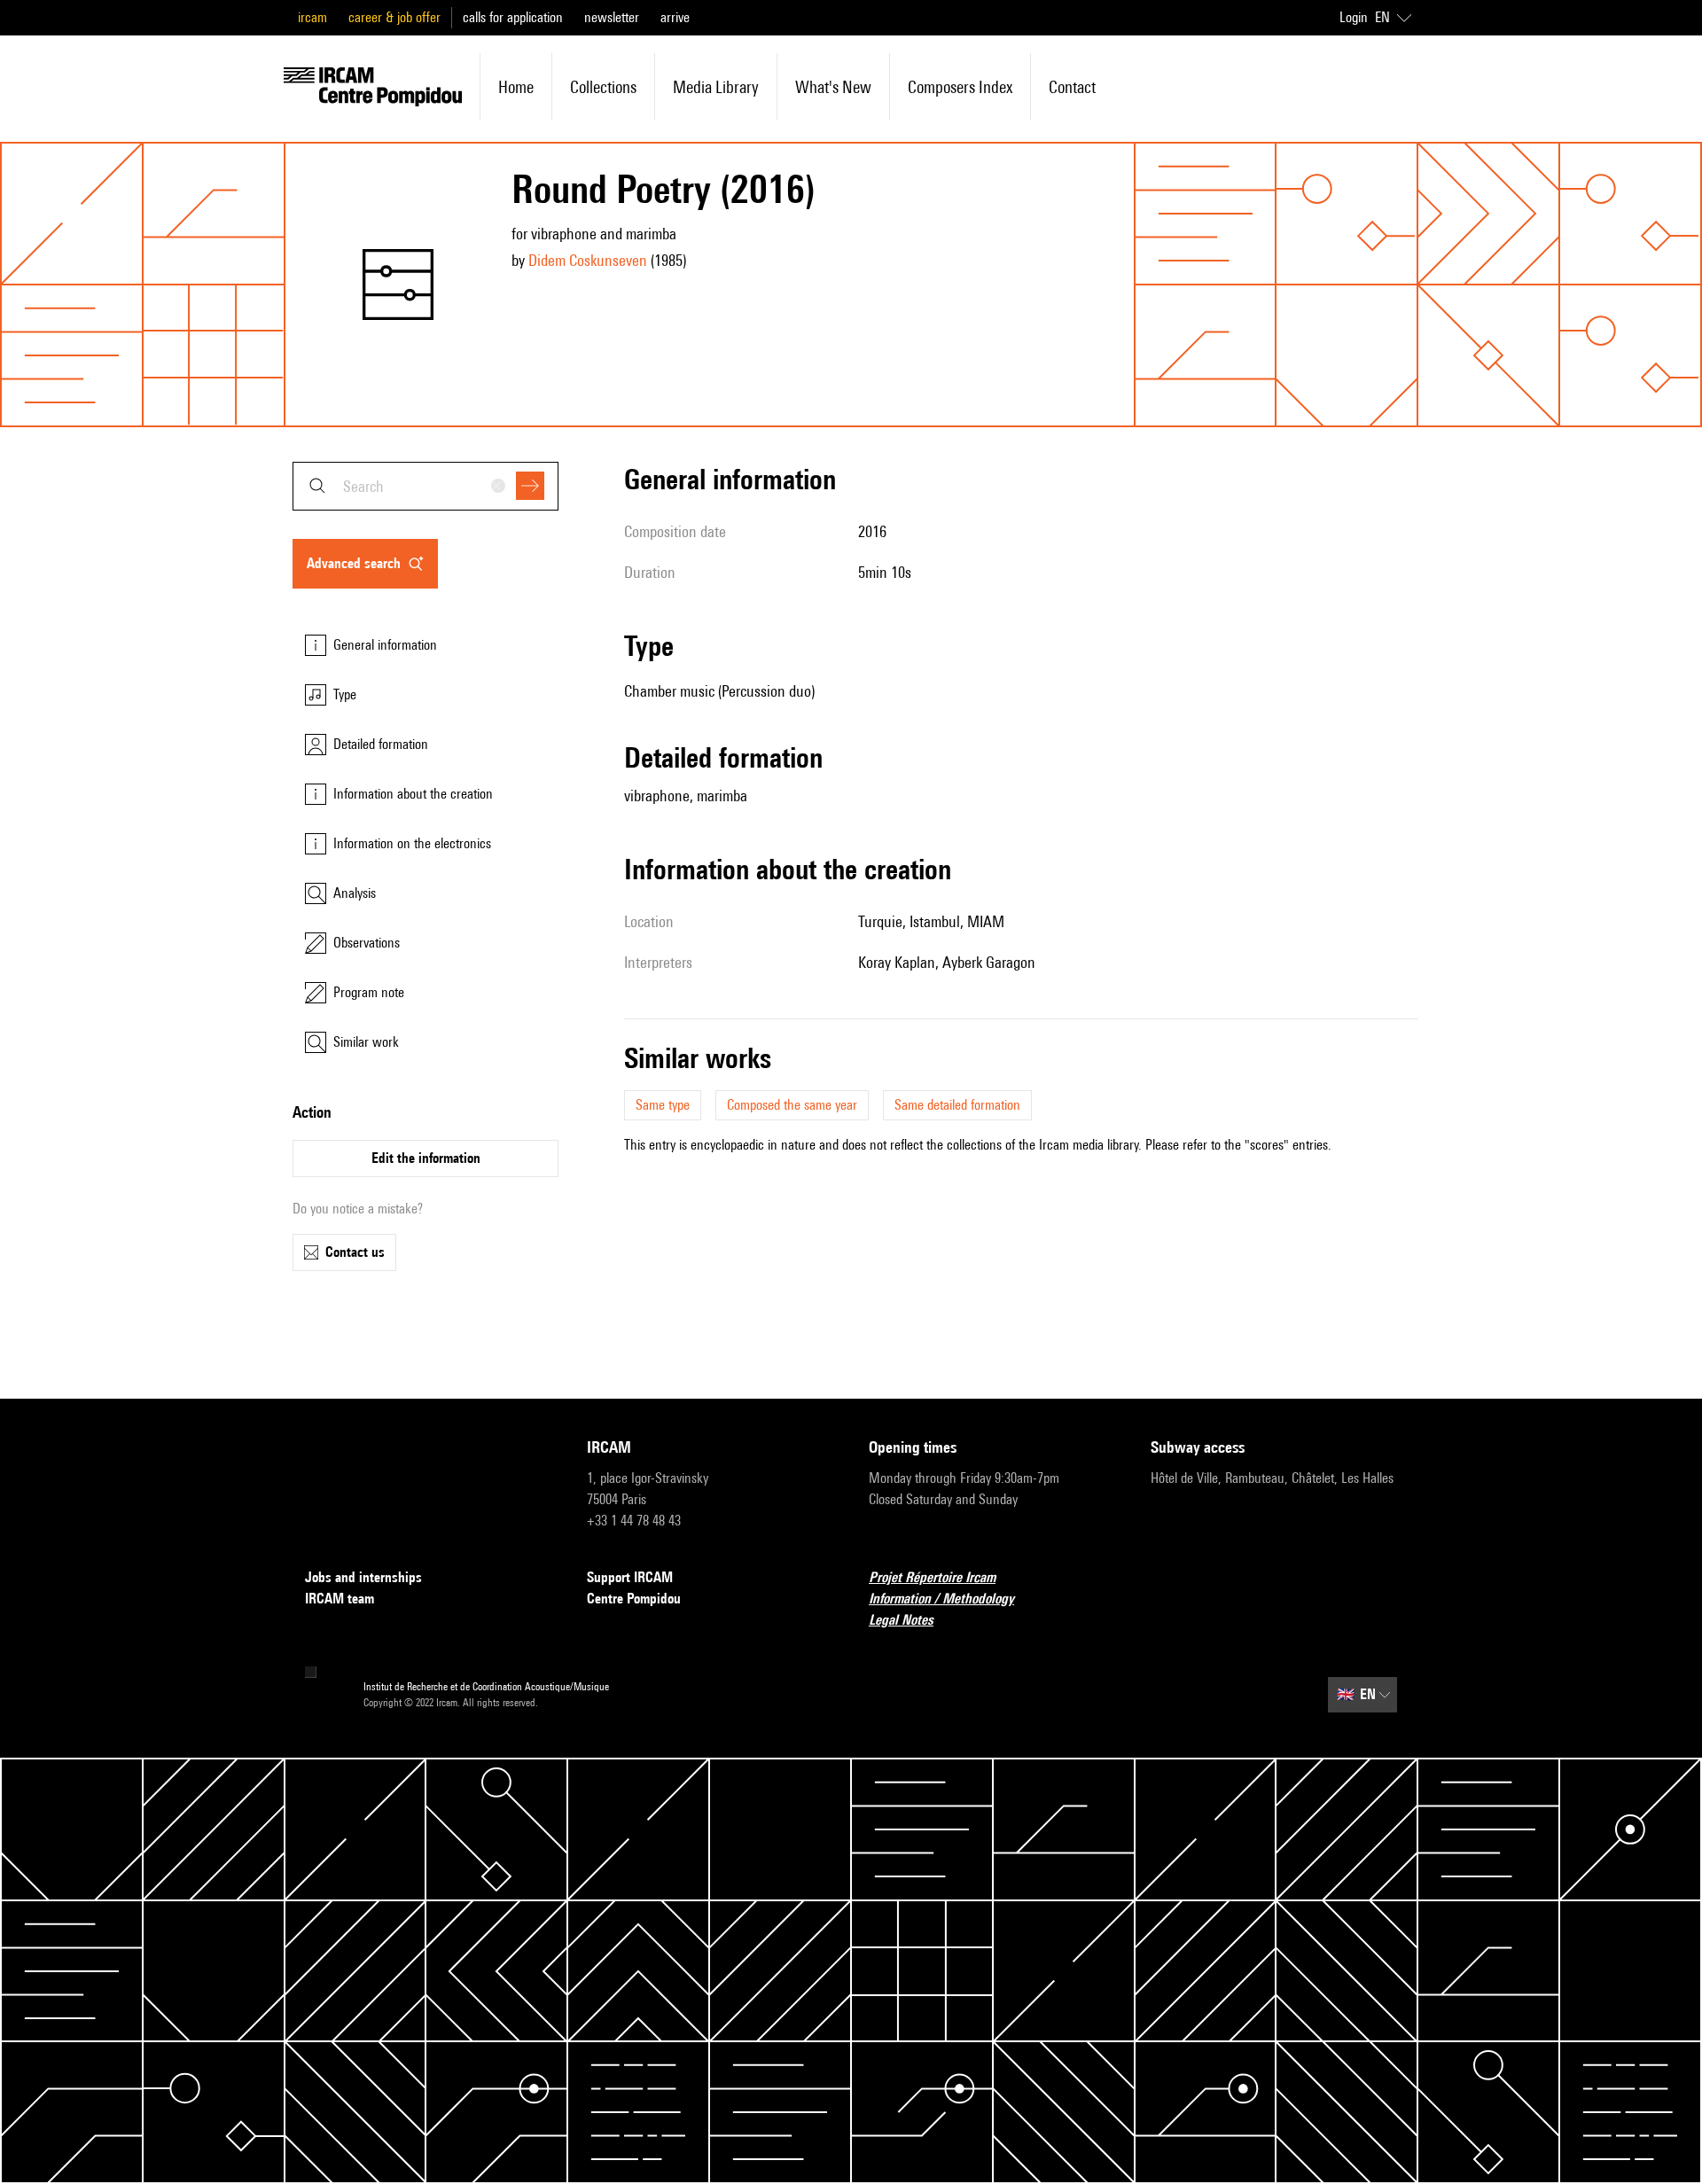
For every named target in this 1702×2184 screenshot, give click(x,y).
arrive (675, 17)
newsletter (612, 17)
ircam (312, 17)
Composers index (960, 87)
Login (1354, 17)
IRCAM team (340, 1599)
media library (716, 87)
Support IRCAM (630, 1577)
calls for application (513, 17)
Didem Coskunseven (588, 260)
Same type (663, 1105)
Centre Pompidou (634, 1599)
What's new (833, 87)
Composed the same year (792, 1105)
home (516, 87)
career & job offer (394, 17)
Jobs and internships (363, 1577)
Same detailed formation (957, 1105)
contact (1072, 87)
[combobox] (425, 486)
